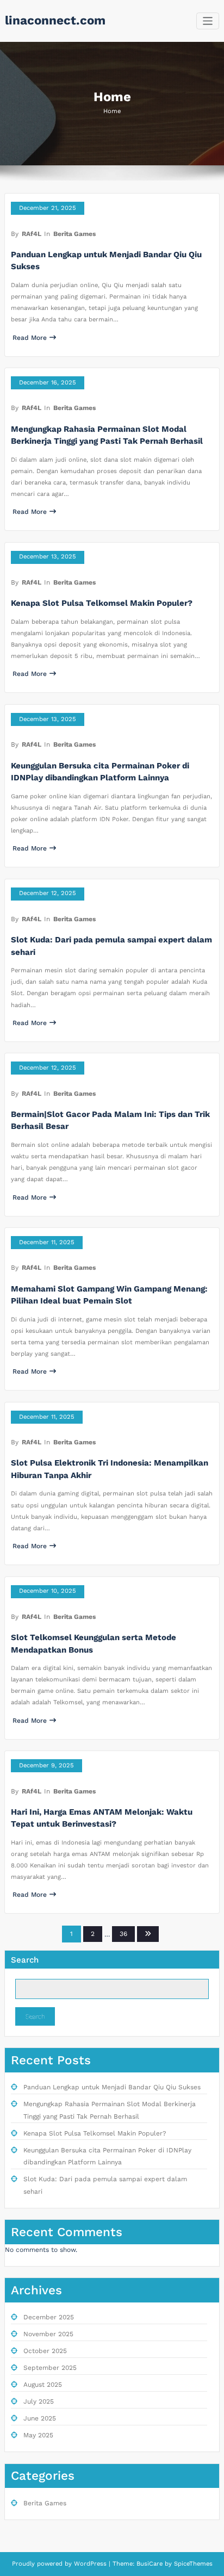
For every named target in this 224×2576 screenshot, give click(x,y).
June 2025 (40, 2418)
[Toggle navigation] (208, 21)
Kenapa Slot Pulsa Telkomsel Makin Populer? (102, 603)
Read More (30, 338)
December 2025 (49, 2317)
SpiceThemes (192, 2564)
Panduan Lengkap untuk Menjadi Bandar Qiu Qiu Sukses (112, 2087)
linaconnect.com (55, 20)
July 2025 (39, 2401)
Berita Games (74, 234)
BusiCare (151, 2564)
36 (123, 1934)
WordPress (90, 2564)
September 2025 (50, 2368)
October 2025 (45, 2351)
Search (25, 1960)
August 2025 (43, 2385)
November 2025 (48, 2334)
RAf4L (32, 234)
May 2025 (38, 2435)
